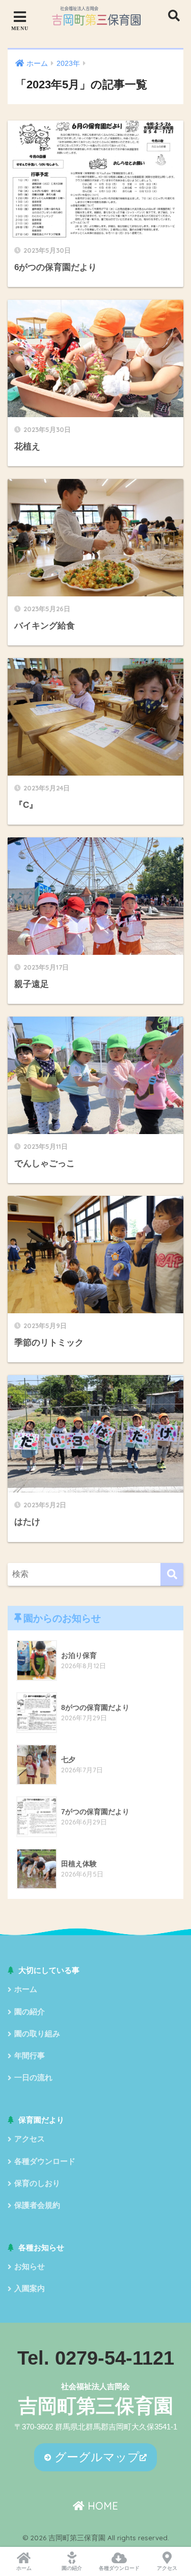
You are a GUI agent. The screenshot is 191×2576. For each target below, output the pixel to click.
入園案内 (30, 2289)
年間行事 (30, 2056)
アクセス (30, 2139)
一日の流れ (33, 2078)
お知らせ (30, 2267)
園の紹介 (30, 2012)
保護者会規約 (37, 2205)
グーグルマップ (95, 2457)
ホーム (26, 1989)
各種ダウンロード (45, 2161)
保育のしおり (37, 2183)
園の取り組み (37, 2034)
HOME (101, 2506)
